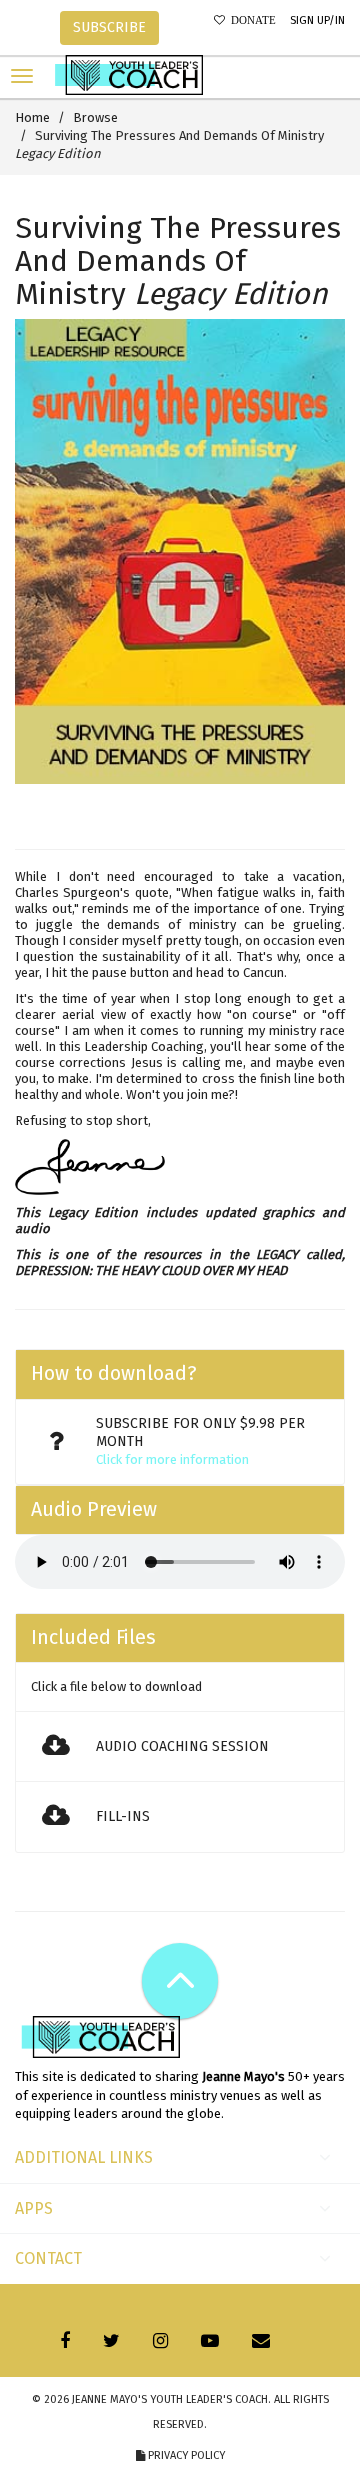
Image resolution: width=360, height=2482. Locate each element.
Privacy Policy (185, 2455)
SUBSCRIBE (109, 27)
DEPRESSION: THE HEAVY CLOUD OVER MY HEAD (151, 1270)
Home (32, 117)
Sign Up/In (317, 20)
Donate (250, 20)
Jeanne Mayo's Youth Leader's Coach (170, 2399)
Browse (95, 117)
